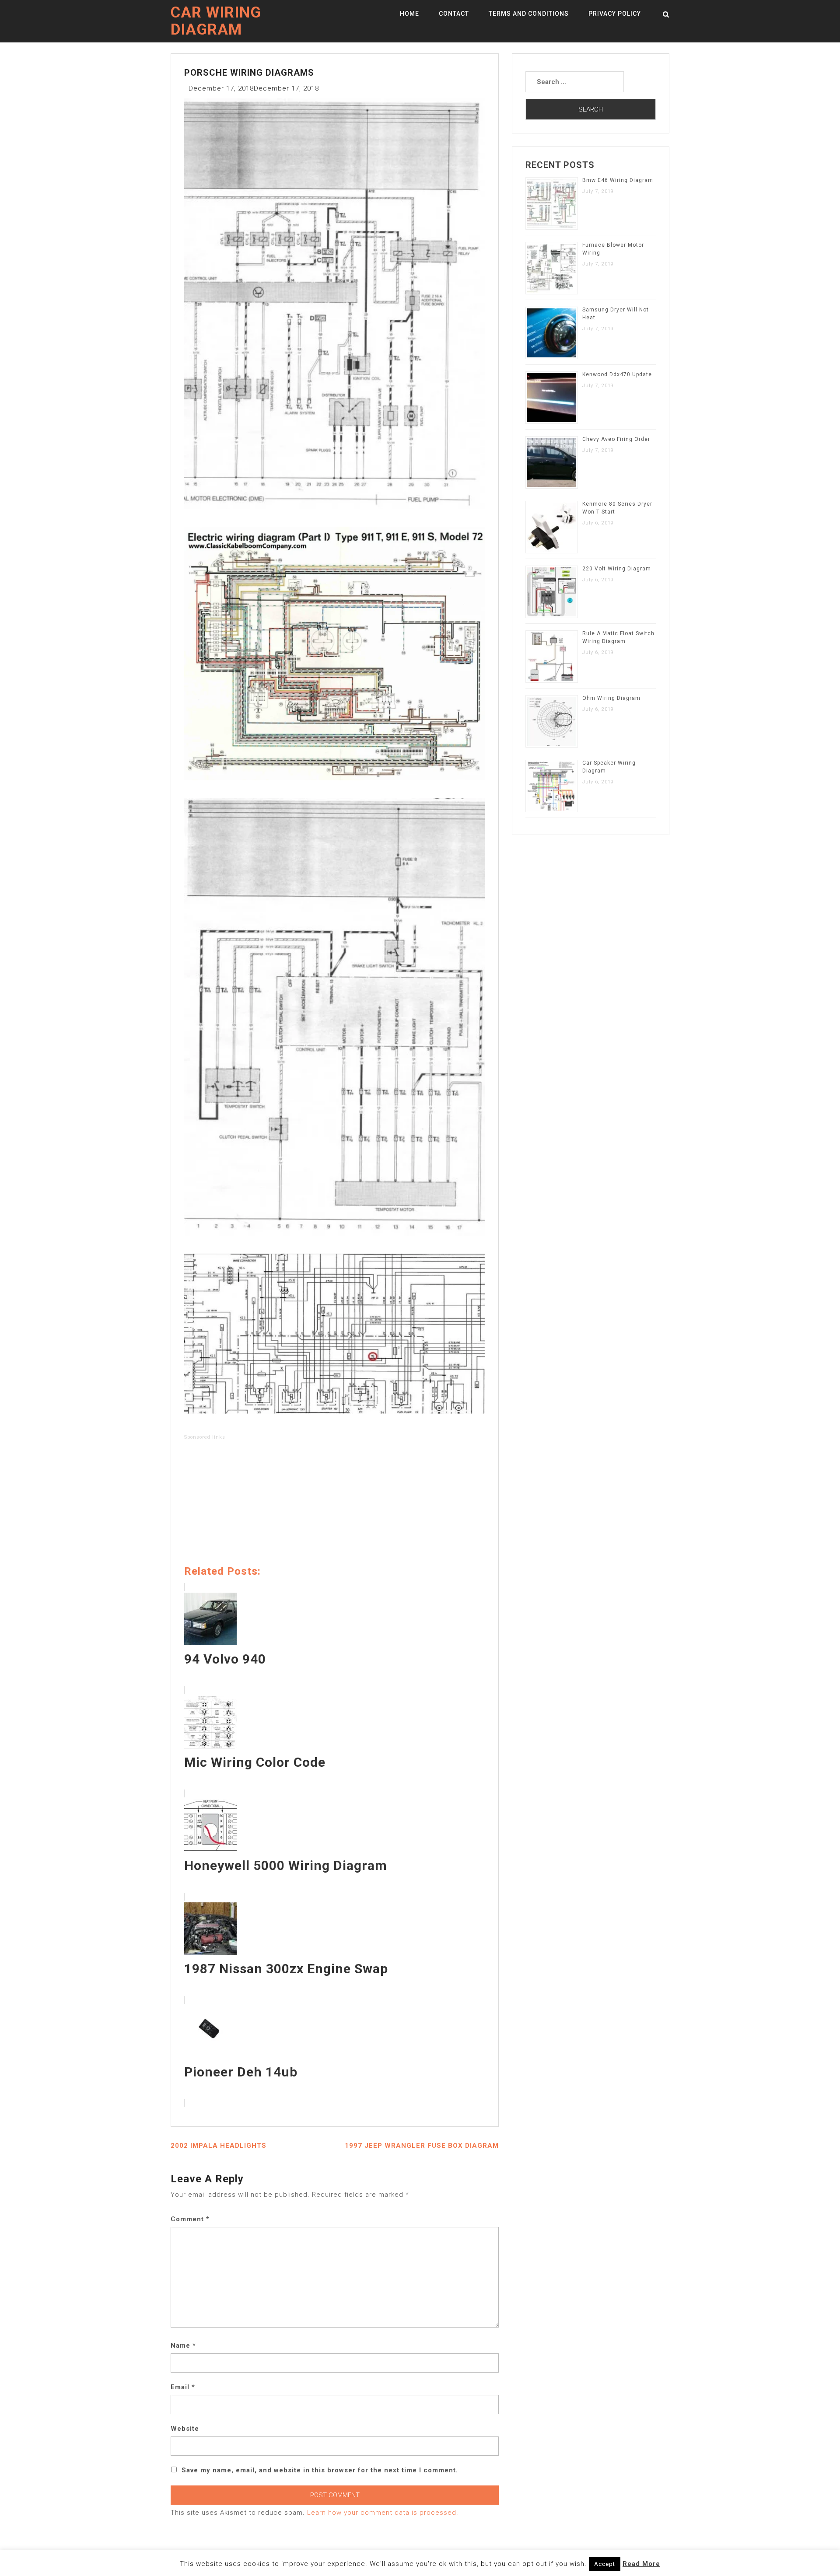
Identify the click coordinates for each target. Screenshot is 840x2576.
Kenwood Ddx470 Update (617, 374)
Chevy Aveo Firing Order (616, 439)
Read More (641, 2564)
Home (409, 14)
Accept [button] (605, 2564)
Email (183, 2387)
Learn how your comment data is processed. (383, 2513)
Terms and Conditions (529, 14)
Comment (190, 2219)
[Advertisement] (335, 1504)
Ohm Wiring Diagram (611, 698)
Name (183, 2345)
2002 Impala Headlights (219, 2146)
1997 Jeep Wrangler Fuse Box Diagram (422, 2146)
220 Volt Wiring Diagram (617, 569)
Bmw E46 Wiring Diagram (618, 180)
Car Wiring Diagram (216, 21)
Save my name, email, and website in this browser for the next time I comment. (320, 2470)
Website (185, 2429)
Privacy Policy (615, 14)
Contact (454, 14)
